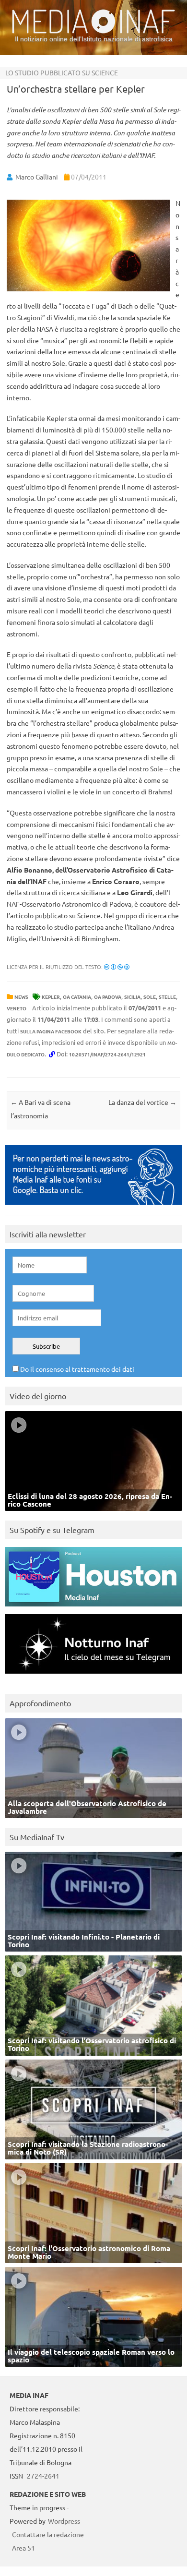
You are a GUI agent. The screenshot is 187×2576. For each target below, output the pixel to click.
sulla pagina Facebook (51, 1031)
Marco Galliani (37, 177)
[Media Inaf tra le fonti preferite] (93, 1207)
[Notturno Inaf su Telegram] (93, 1676)
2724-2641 (43, 2476)
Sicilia (132, 997)
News (21, 997)
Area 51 (23, 2548)
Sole (150, 997)
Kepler (51, 997)
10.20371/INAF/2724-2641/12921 (107, 1054)
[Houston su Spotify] (93, 1609)
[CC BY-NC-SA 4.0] (117, 967)
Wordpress (64, 2521)
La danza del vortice (142, 1102)
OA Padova (108, 997)
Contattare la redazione (48, 2534)
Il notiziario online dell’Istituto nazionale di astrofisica (94, 39)
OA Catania (77, 997)
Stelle (167, 997)
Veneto (17, 1008)
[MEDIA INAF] (93, 32)
